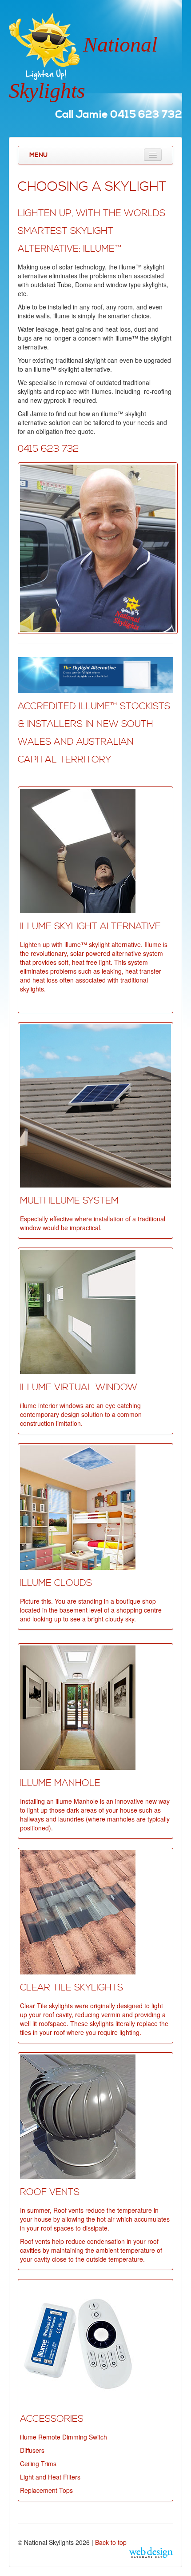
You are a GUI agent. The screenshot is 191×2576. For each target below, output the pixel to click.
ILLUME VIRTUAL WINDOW (79, 1388)
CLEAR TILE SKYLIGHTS (72, 1988)
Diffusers (32, 2450)
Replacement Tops (46, 2490)
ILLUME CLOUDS (56, 1583)
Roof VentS (50, 2192)
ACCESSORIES (52, 2419)
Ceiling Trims (38, 2464)
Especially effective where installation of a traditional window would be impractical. (93, 1223)
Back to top (111, 2542)
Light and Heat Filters (50, 2477)
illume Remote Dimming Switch (64, 2437)
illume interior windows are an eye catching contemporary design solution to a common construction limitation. (81, 1414)
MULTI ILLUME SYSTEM (69, 1201)
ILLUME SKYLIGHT (59, 927)
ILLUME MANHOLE (60, 1783)
